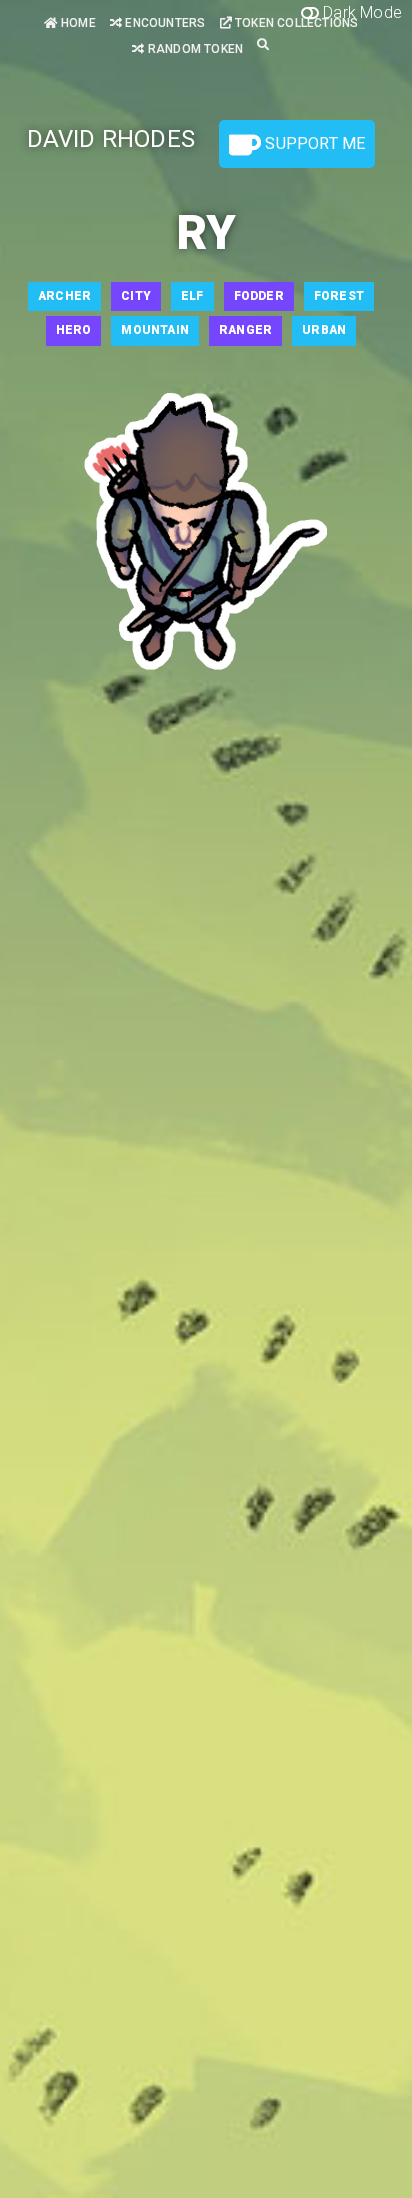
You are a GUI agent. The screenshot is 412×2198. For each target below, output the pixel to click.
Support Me (313, 143)
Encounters (163, 23)
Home (77, 23)
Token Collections (295, 23)
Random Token (194, 49)
